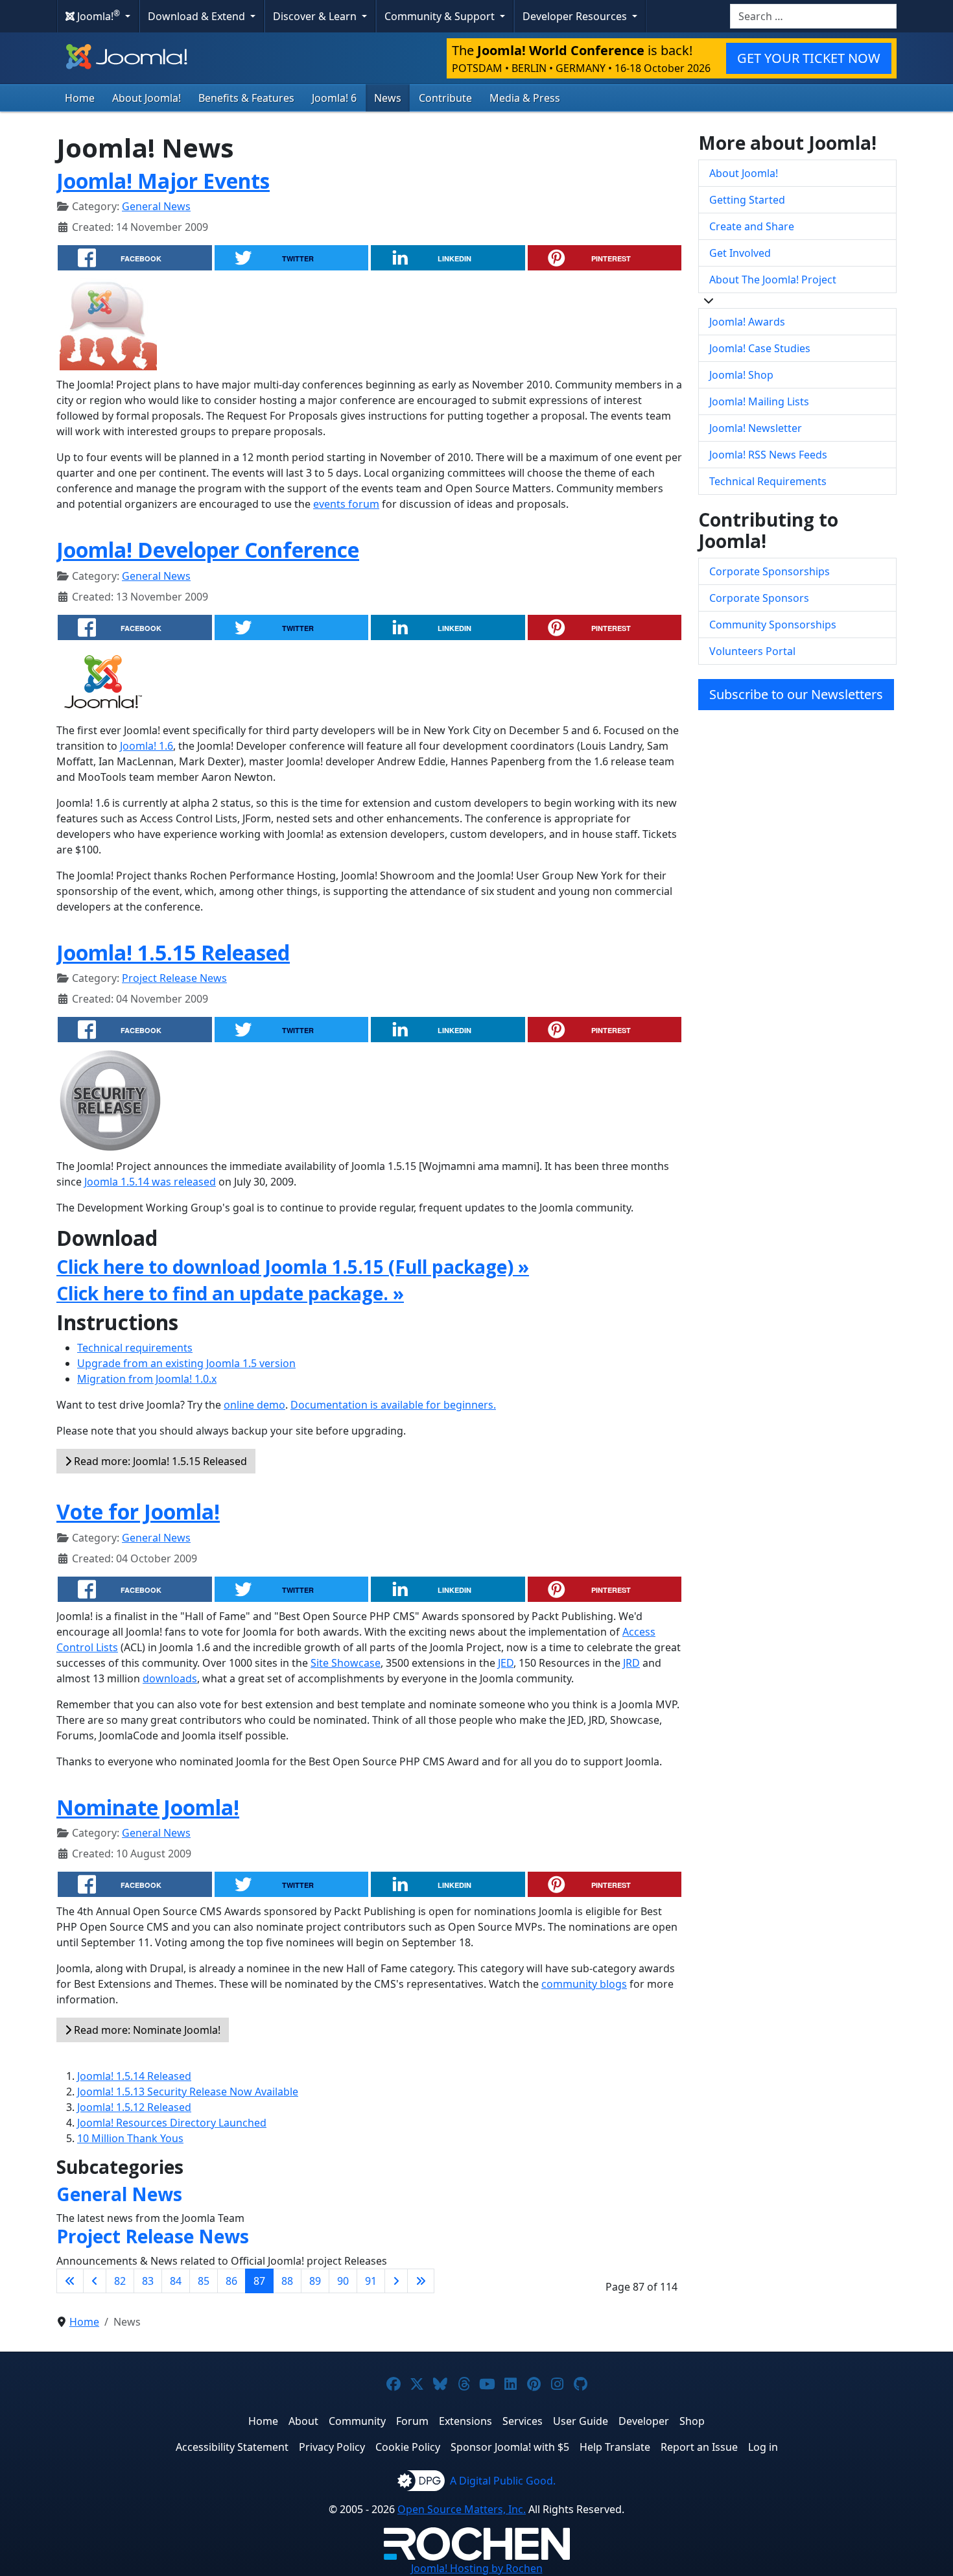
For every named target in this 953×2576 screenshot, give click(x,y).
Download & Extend (198, 16)
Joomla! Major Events (163, 181)
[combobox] (813, 16)
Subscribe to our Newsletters (796, 694)
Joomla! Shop (741, 375)
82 (120, 2281)
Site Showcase (346, 1663)
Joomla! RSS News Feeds (768, 455)
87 (259, 2281)
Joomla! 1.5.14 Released (134, 2076)
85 (204, 2281)
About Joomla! (147, 98)
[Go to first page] (70, 2281)
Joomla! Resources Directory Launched (172, 2123)
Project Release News (174, 978)
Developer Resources (576, 16)
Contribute (445, 98)
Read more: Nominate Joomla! (146, 2030)
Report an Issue (699, 2447)
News (388, 98)
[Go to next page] (396, 2281)
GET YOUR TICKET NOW (809, 58)
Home (80, 98)
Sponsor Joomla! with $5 (510, 2447)
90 (343, 2281)
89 (315, 2281)
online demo (254, 1405)
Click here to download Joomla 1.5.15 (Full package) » (293, 1267)
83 (148, 2281)
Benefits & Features (246, 98)
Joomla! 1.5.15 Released (173, 952)
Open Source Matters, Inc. (462, 2509)
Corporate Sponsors (759, 598)
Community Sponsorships (773, 625)
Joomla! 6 (334, 98)
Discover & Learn (316, 16)
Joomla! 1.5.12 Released (134, 2107)
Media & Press (525, 98)
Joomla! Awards (747, 322)
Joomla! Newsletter (756, 428)
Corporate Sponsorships (770, 571)
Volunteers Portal (752, 651)
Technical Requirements (768, 481)
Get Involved (740, 253)
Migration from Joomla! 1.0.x (147, 1379)
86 (231, 2281)
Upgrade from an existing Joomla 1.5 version (186, 1363)
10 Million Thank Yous (130, 2138)
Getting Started (747, 200)
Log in (763, 2447)
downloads (170, 1678)
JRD (631, 1663)
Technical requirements (135, 1348)
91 (371, 2281)
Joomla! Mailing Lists (759, 401)
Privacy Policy (332, 2447)
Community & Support (441, 16)
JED (506, 1663)
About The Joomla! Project (773, 280)
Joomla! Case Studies (760, 348)
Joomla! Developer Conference (208, 550)
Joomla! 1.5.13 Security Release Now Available (188, 2092)
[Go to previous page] (95, 2281)
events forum (346, 504)
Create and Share (752, 226)
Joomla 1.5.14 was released (150, 1182)
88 (287, 2281)
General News (156, 206)
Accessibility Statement (232, 2447)
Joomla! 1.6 (147, 746)
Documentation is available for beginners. (393, 1405)
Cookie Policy (408, 2447)
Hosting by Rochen (477, 2568)
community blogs (584, 1984)
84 (176, 2281)
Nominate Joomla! (148, 1807)
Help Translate (615, 2447)
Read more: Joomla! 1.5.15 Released (159, 1461)
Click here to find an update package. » (230, 1293)
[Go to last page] (421, 2281)
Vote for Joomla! (138, 1511)
